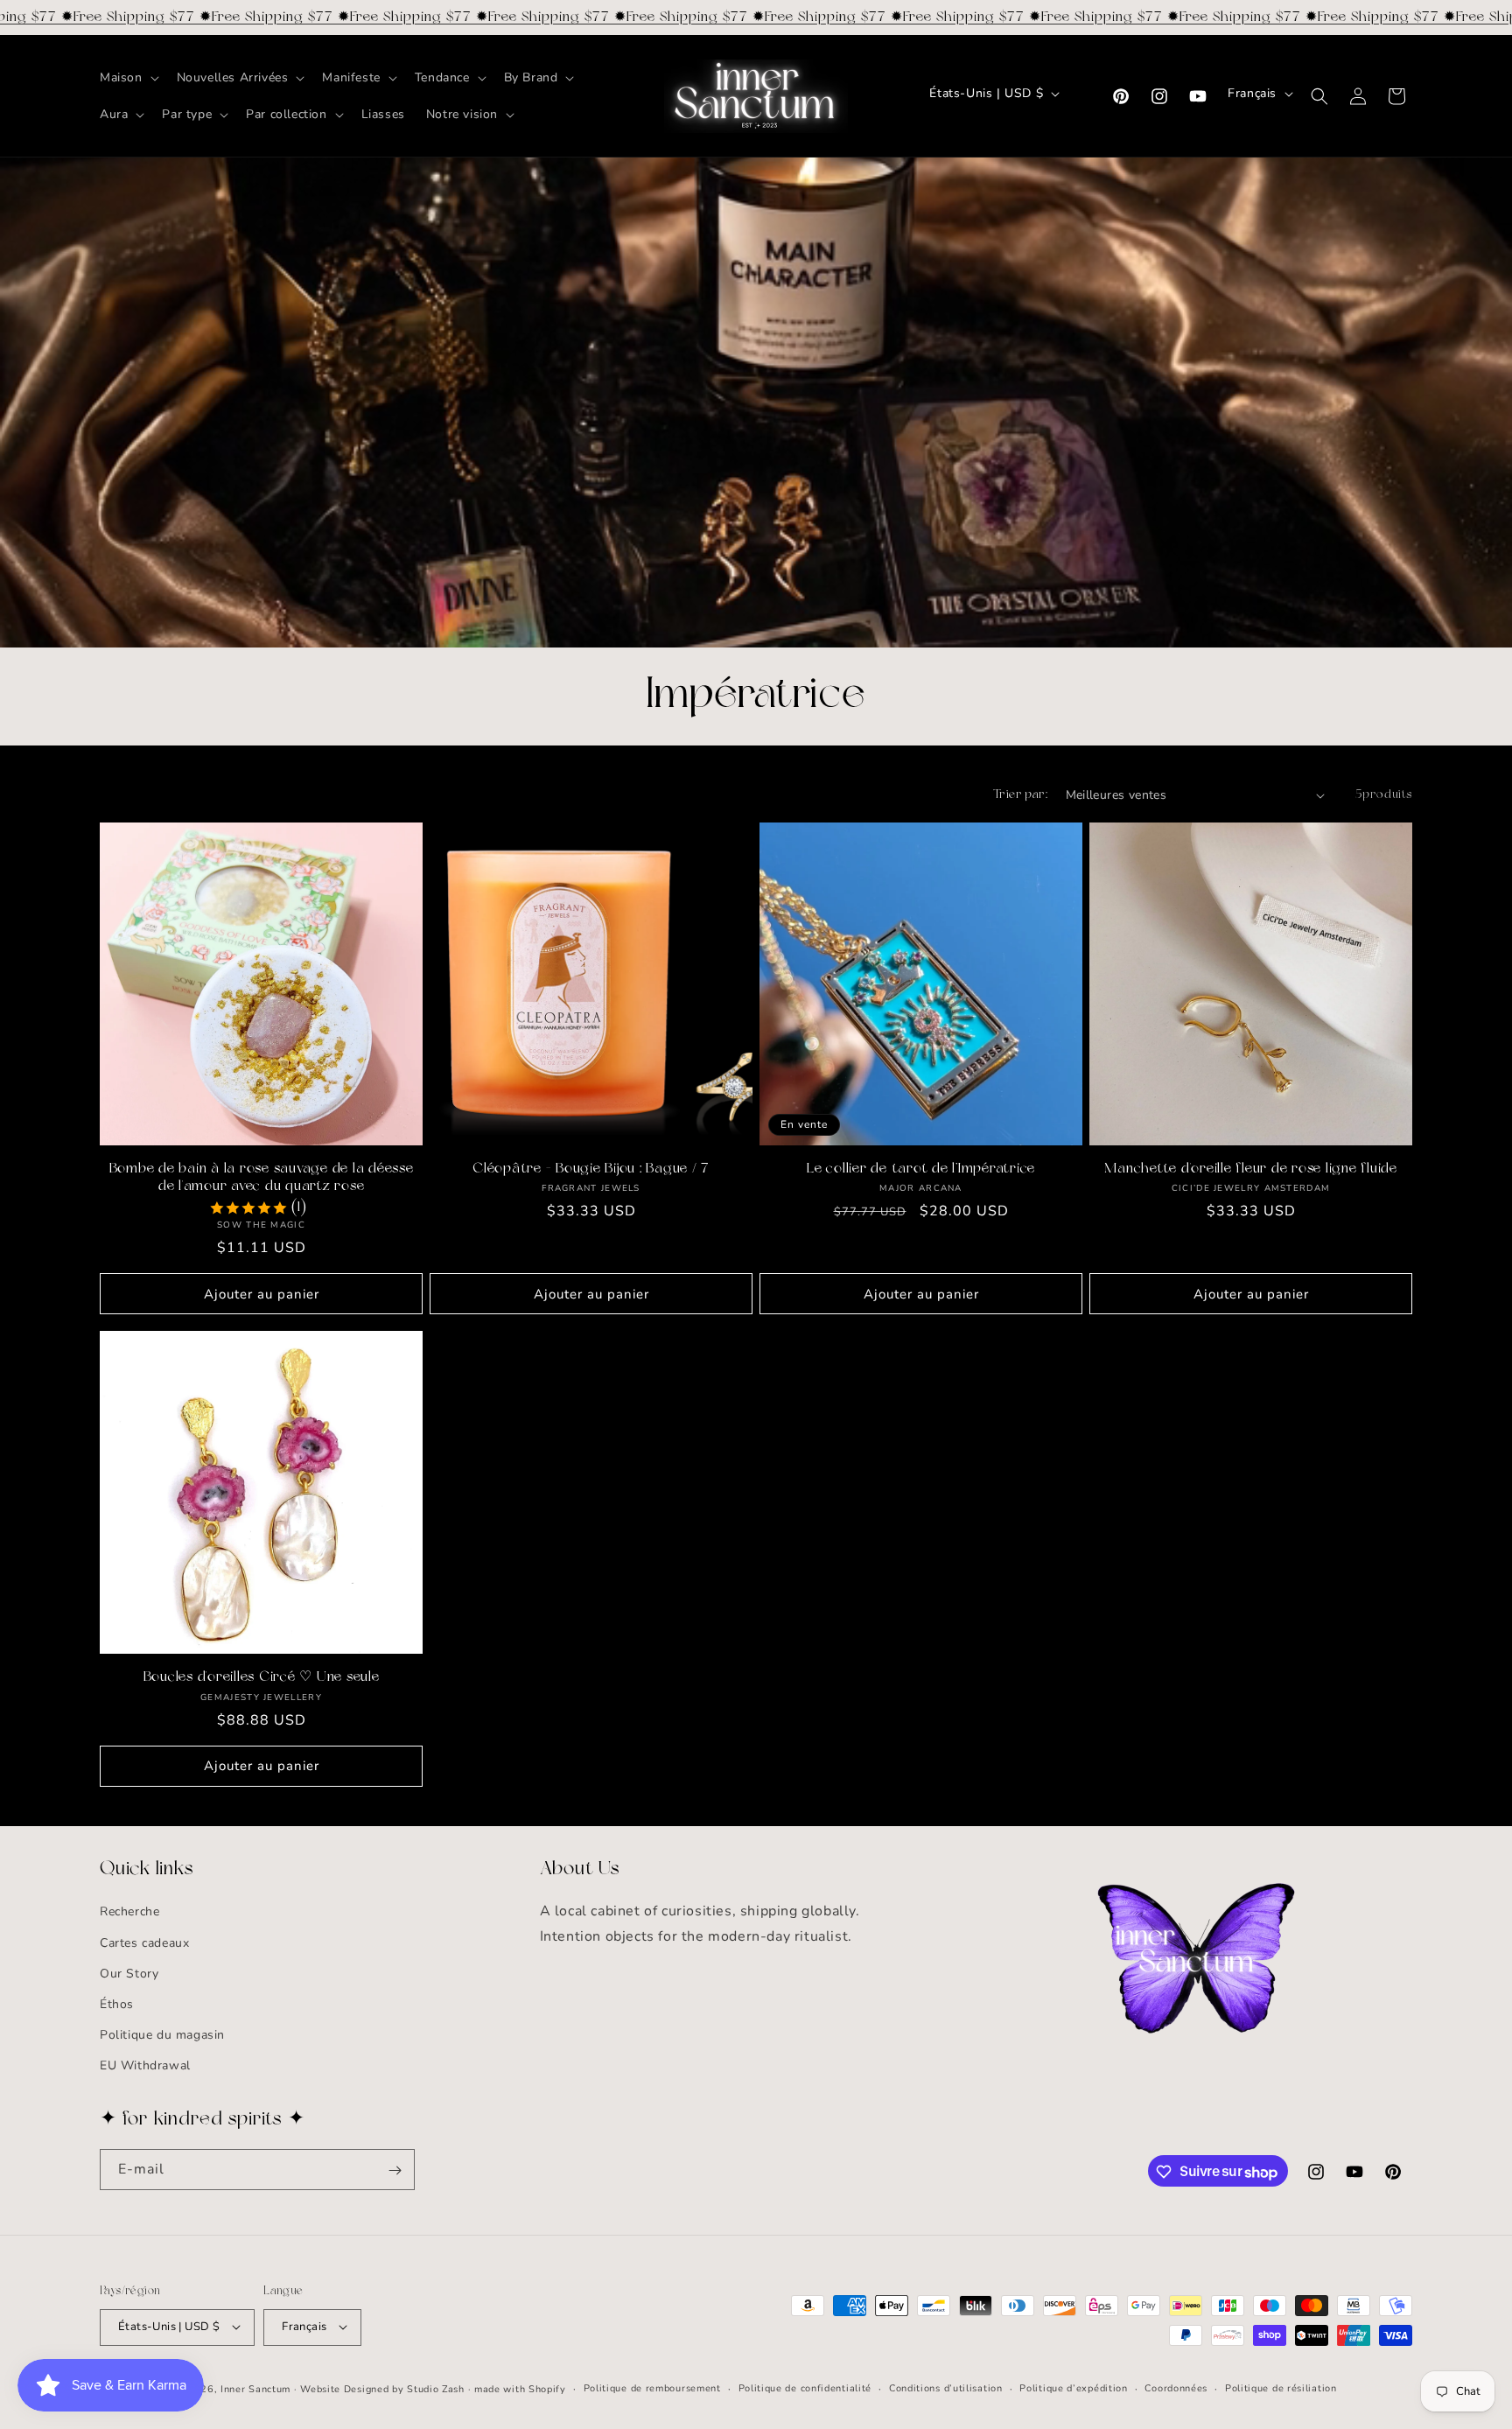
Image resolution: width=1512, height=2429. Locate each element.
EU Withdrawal (145, 2066)
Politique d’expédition (1073, 2387)
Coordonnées (1176, 2387)
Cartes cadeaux (144, 1943)
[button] (128, 78)
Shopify (547, 2388)
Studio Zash (436, 2388)
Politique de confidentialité (805, 2387)
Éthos (117, 2004)
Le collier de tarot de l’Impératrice (921, 1169)
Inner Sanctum (255, 2388)
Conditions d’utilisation (946, 2387)
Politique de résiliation (1281, 2387)
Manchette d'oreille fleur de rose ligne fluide (1251, 1169)
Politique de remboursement (652, 2387)
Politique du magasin (162, 2036)
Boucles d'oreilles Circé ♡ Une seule (262, 1677)
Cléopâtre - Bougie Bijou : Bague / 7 (591, 1169)
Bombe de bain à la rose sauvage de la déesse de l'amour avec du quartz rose (262, 1178)
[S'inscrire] (395, 2170)
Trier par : (1020, 795)
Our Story (129, 1974)
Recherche (129, 1912)
